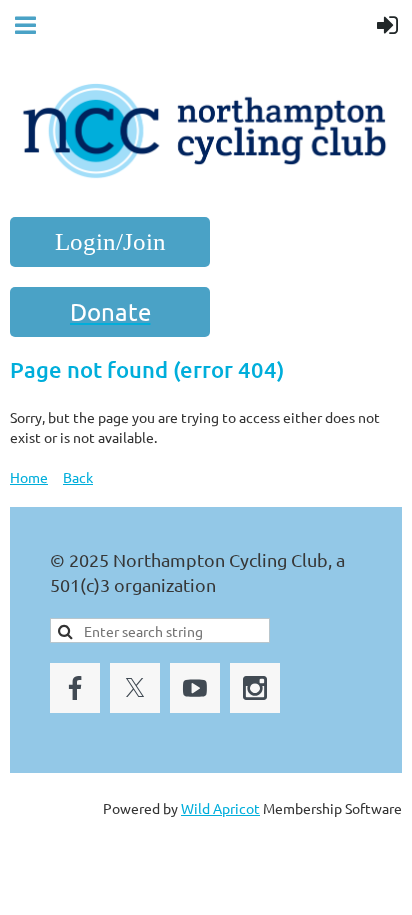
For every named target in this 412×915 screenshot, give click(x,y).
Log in (110, 242)
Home (29, 477)
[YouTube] (195, 688)
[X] (135, 688)
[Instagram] (255, 688)
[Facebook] (75, 688)
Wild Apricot (220, 808)
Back (78, 477)
